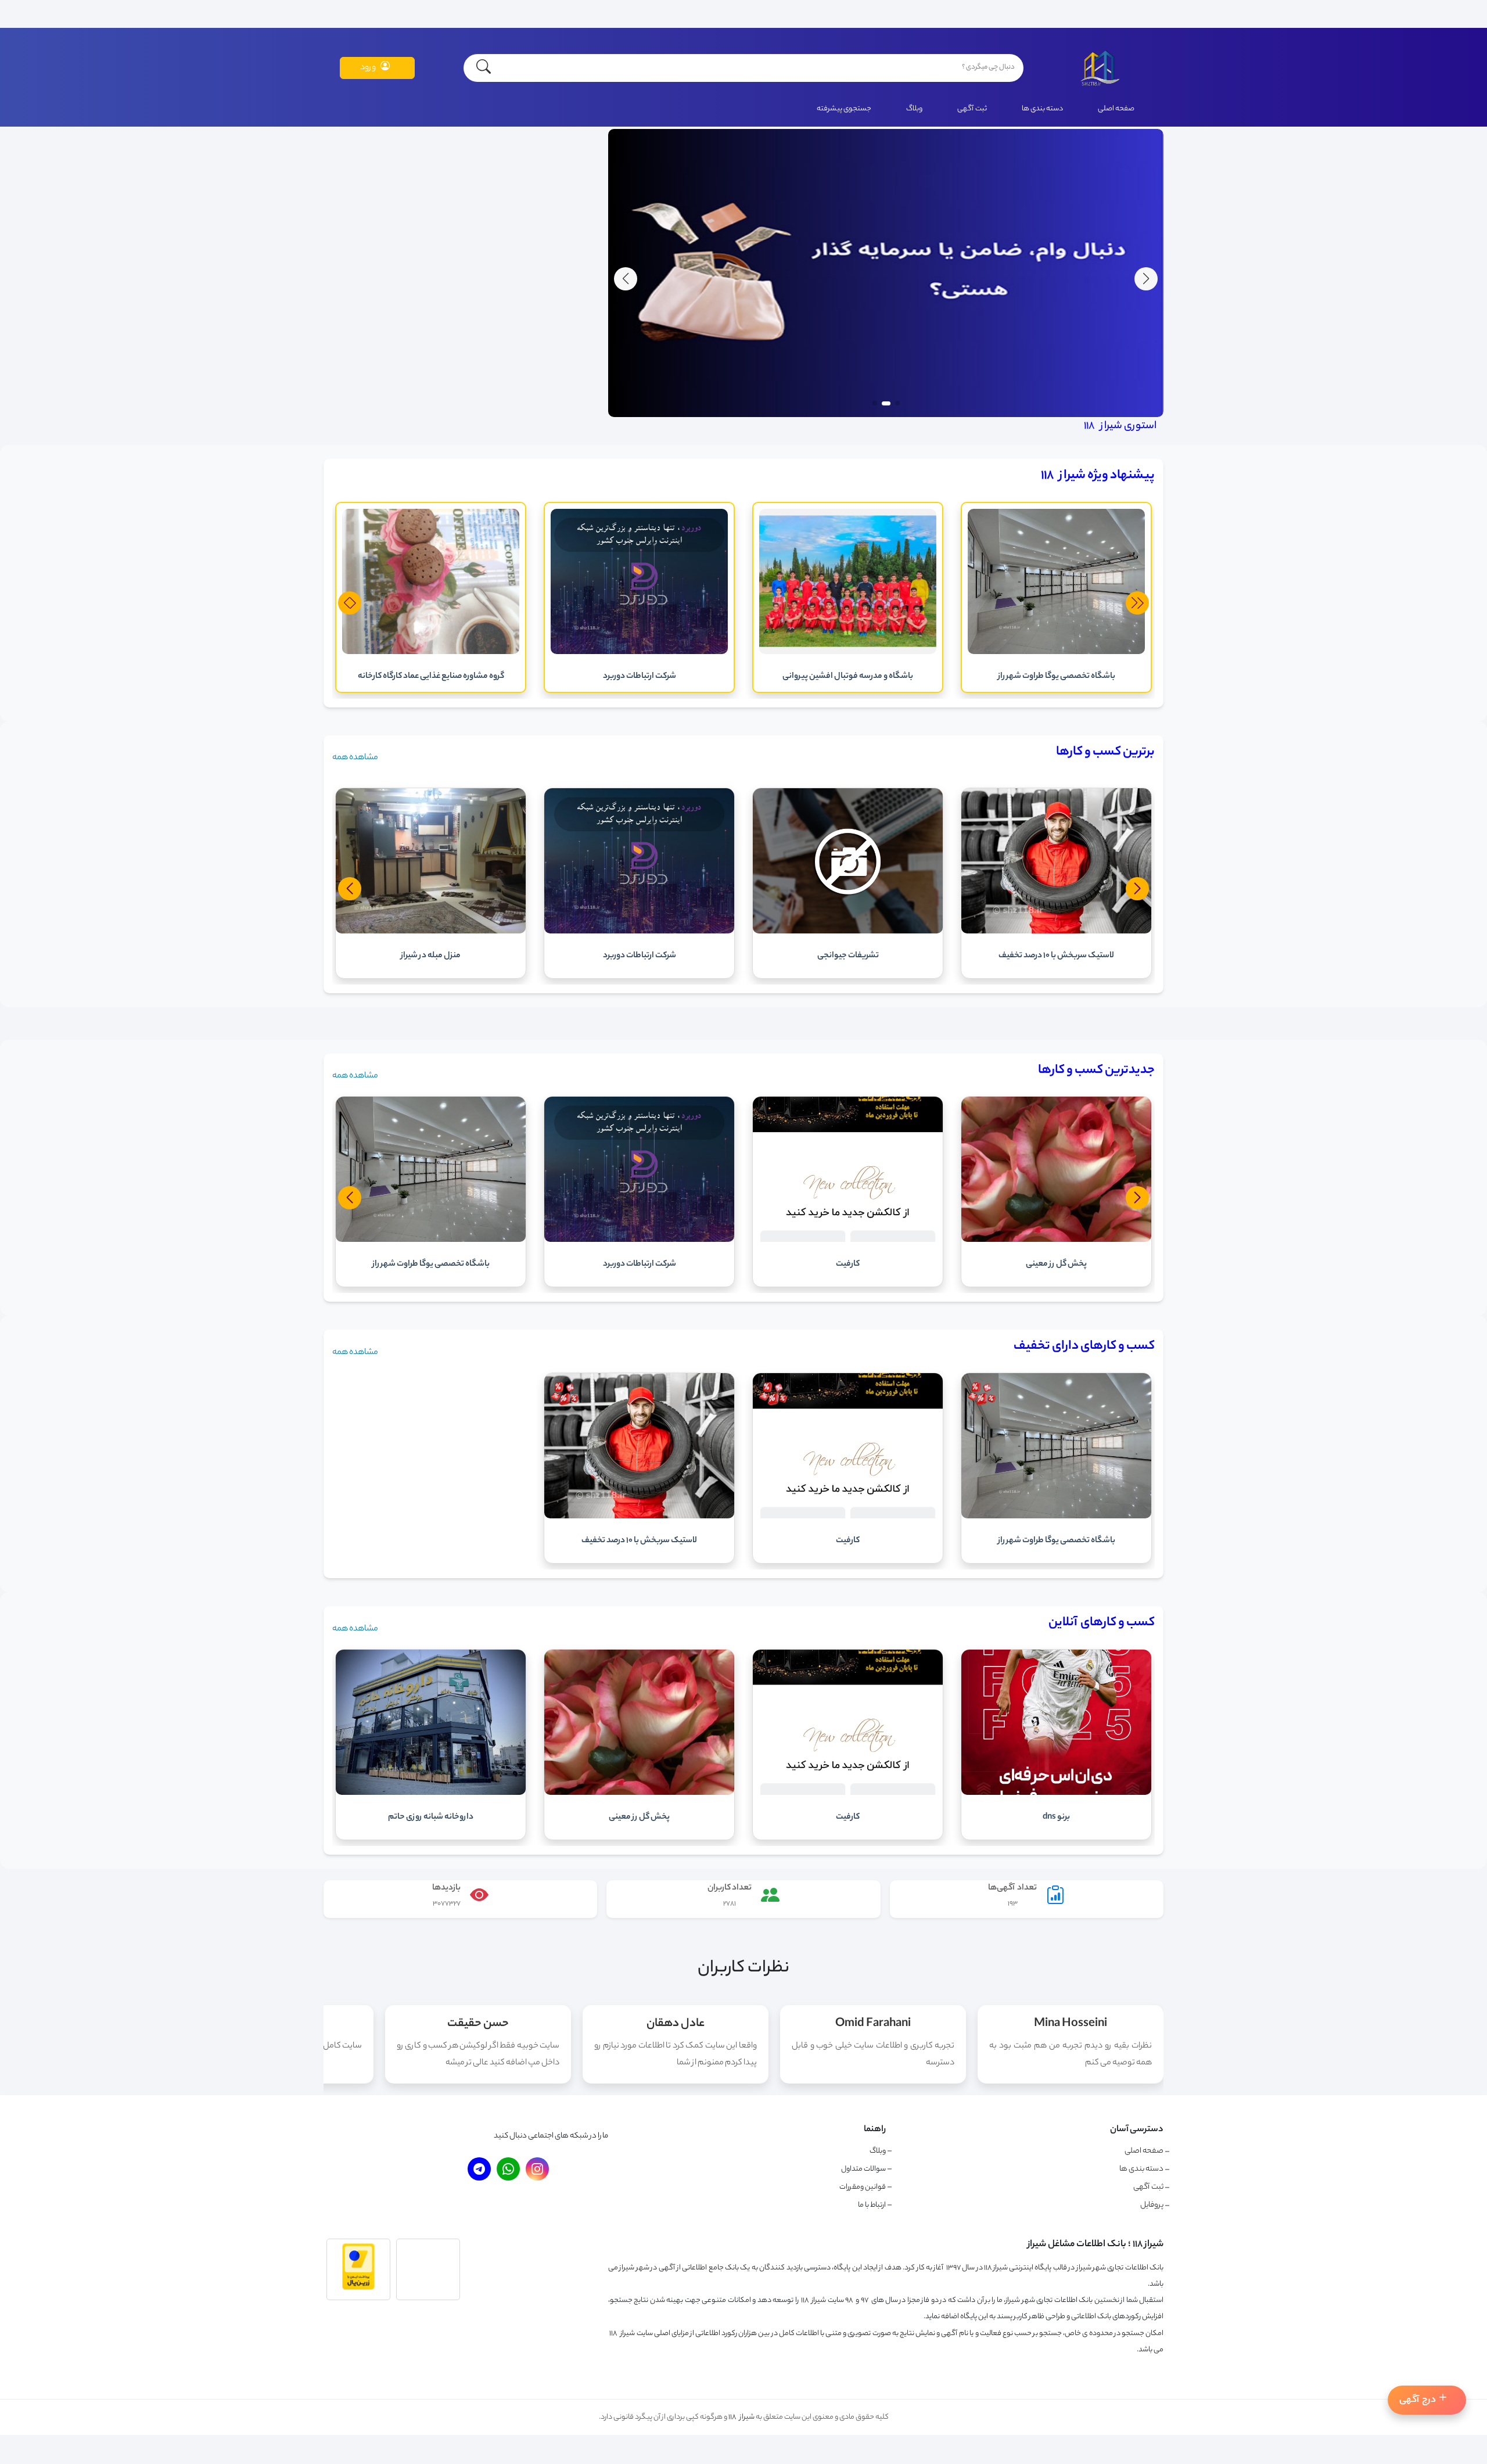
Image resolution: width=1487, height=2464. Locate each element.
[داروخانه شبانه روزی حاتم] (431, 1794)
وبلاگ (914, 109)
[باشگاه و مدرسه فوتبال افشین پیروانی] (1056, 653)
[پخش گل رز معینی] (639, 1794)
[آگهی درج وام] (886, 416)
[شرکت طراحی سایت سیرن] (431, 932)
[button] (626, 279)
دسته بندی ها (1042, 109)
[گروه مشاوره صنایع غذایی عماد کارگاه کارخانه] (639, 653)
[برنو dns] (1056, 1794)
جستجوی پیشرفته (844, 109)
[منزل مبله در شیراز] (639, 932)
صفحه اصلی (1116, 109)
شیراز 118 (741, 2417)
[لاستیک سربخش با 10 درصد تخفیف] (639, 1517)
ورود (368, 68)
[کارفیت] (431, 653)
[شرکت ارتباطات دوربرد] (848, 653)
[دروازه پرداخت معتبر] (358, 2289)
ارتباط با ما (872, 2205)
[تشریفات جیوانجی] (1056, 932)
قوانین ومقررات (863, 2187)
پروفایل (1152, 2206)
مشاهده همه (355, 758)
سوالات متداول (863, 2169)
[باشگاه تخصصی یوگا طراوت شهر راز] (1056, 1517)
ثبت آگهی (972, 109)
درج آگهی (1418, 2400)
